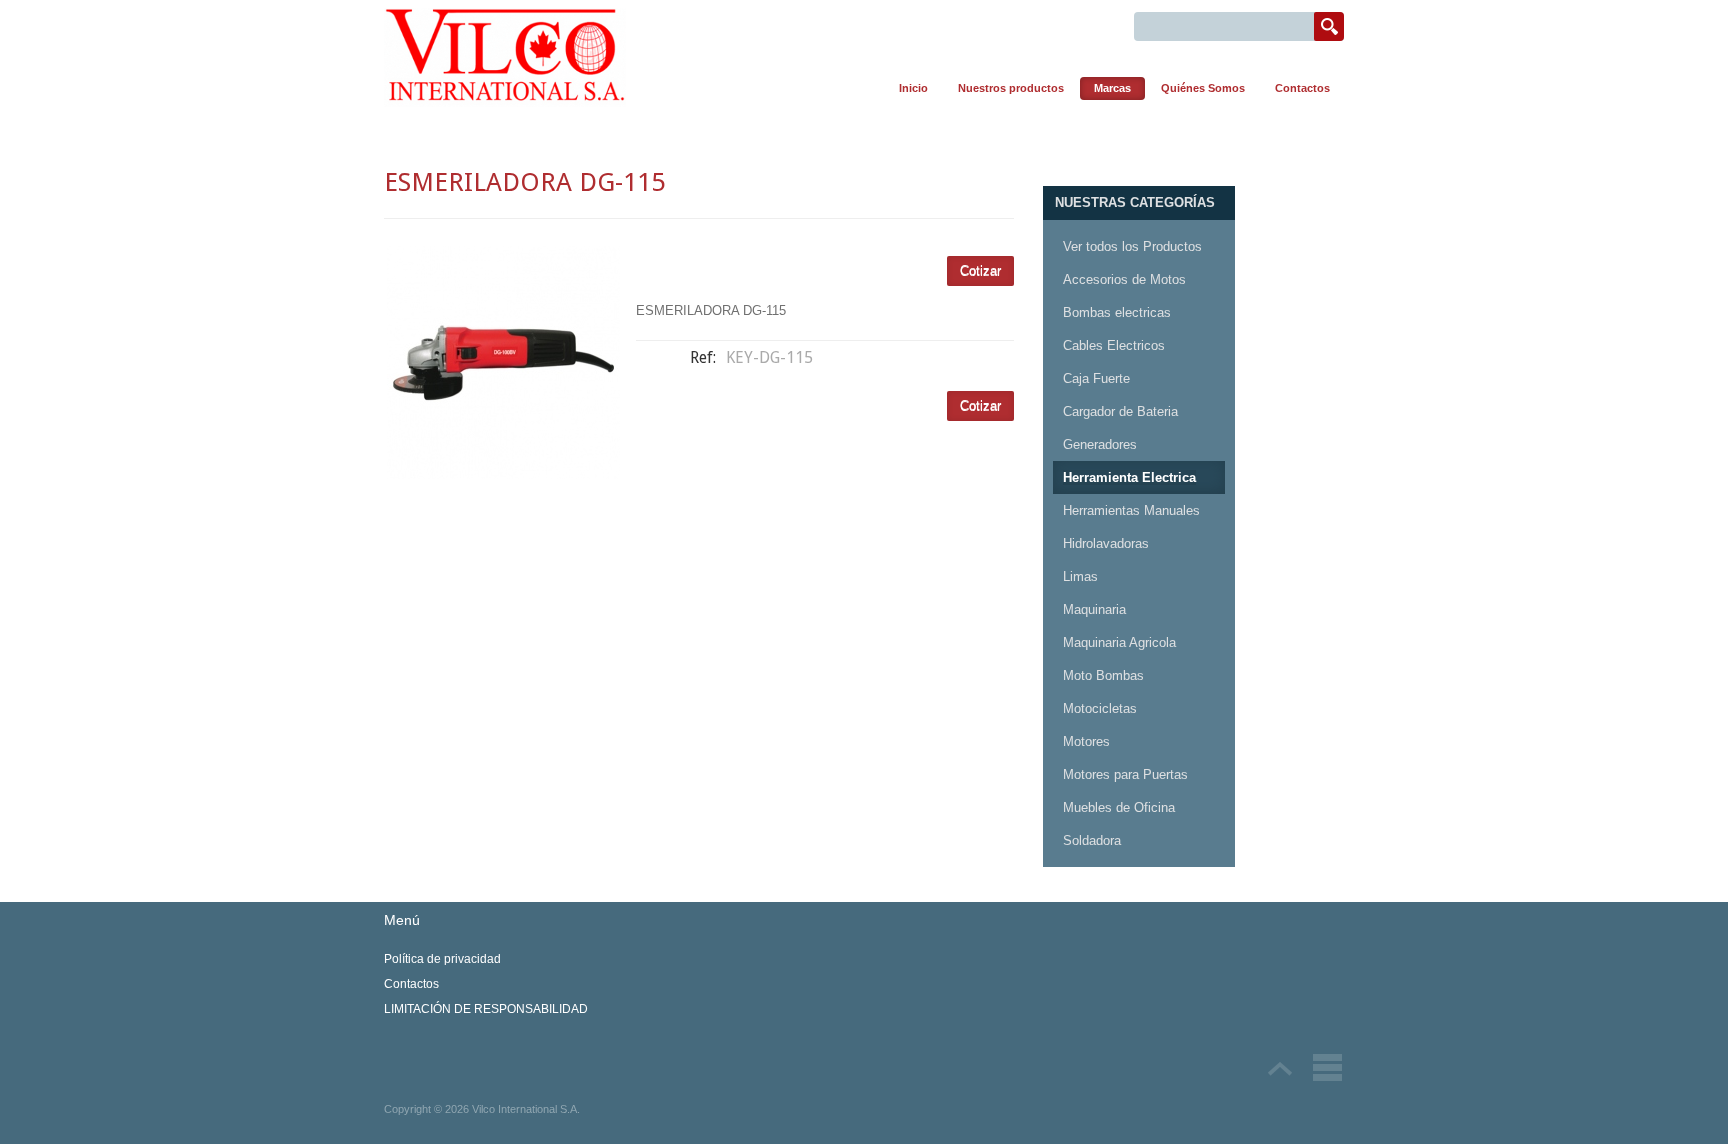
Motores (1086, 741)
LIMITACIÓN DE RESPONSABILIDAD (486, 1009)
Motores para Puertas (1125, 774)
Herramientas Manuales (1131, 510)
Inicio (913, 88)
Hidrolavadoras (1106, 543)
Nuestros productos (1011, 88)
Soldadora (1092, 840)
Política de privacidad (442, 959)
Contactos (1302, 88)
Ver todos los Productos (1132, 246)
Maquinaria (1094, 609)
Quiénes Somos (1203, 88)
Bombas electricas (1117, 312)
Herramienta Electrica (1129, 477)
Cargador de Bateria (1120, 411)
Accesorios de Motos (1124, 279)
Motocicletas (1100, 708)
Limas (1080, 576)
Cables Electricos (1114, 345)
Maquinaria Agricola (1119, 642)
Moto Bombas (1103, 675)
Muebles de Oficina (1119, 807)
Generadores (1100, 444)
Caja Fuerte (1096, 378)
